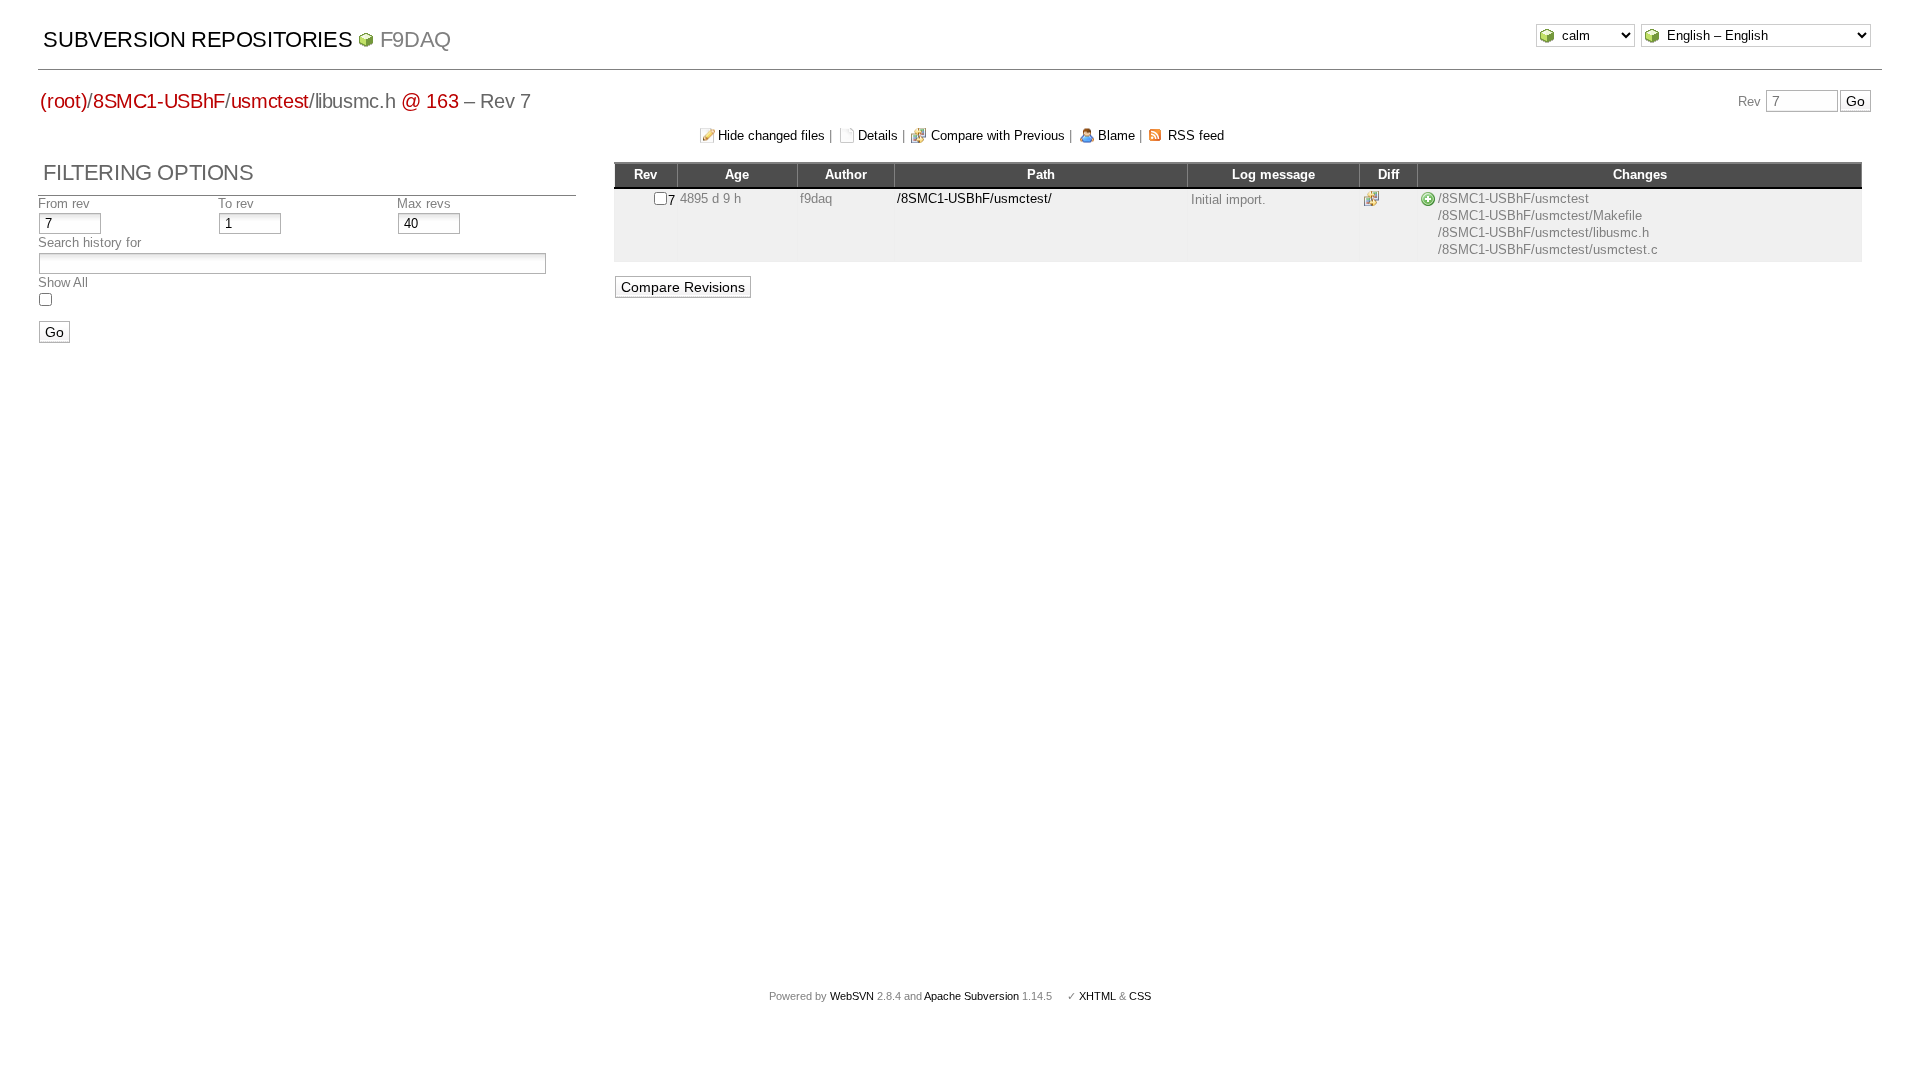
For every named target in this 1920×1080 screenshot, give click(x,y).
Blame (1116, 135)
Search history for (89, 242)
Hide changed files (771, 135)
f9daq (415, 39)
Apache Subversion (971, 996)
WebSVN (852, 996)
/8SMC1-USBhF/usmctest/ (974, 198)
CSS (1140, 996)
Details (878, 135)
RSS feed (1196, 135)
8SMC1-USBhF (159, 101)
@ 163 (429, 101)
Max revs (424, 203)
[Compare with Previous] (1375, 198)
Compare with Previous (998, 135)
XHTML (1097, 996)
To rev (236, 203)
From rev (64, 203)
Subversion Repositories (197, 39)
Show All (63, 282)
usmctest (270, 101)
